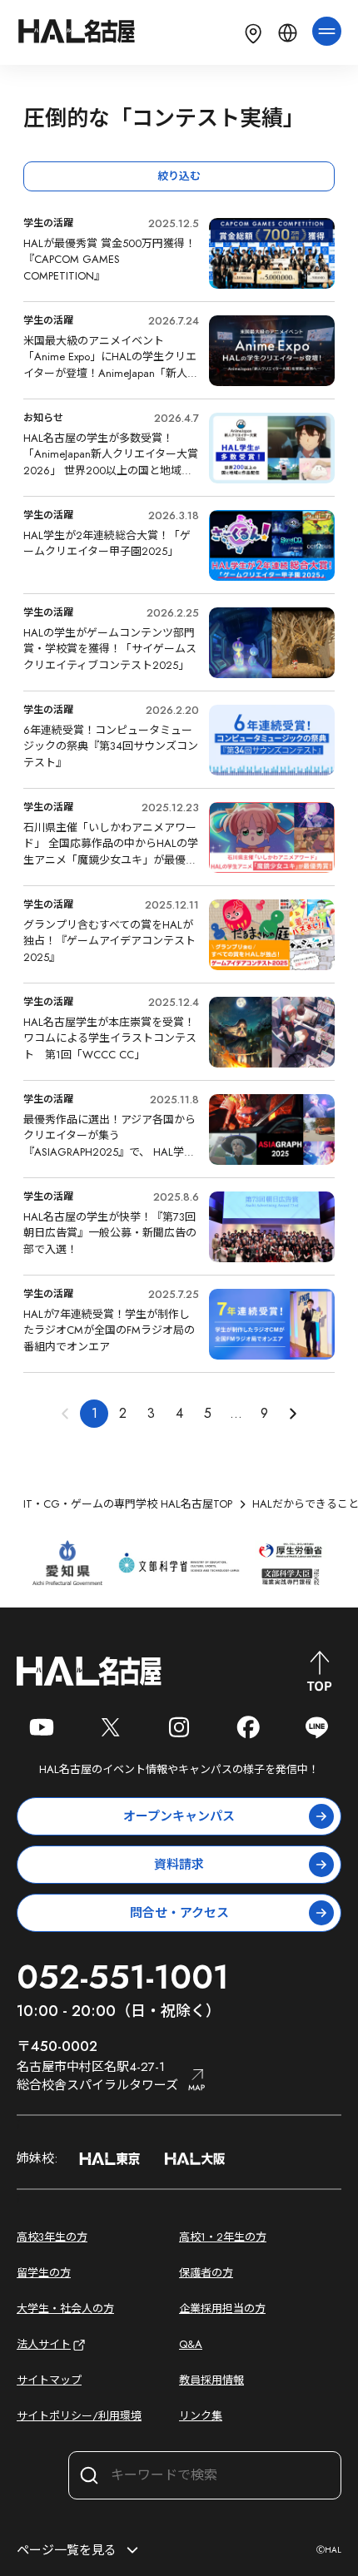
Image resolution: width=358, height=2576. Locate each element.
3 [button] (151, 1413)
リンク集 (201, 2416)
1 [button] (94, 1413)
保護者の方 (206, 2273)
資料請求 (179, 1865)
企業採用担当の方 (222, 2308)
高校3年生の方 (52, 2237)
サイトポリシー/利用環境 (79, 2416)
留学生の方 (44, 2273)
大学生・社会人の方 (65, 2308)
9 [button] (264, 1413)
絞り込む (179, 176)
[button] (292, 1414)
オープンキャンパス (179, 1816)
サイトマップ (49, 2380)
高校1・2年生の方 (223, 2237)
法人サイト (44, 2344)
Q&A (191, 2344)
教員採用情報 (211, 2380)
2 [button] (123, 1413)
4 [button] (179, 1413)
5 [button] (208, 1413)
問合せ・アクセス (179, 1913)
